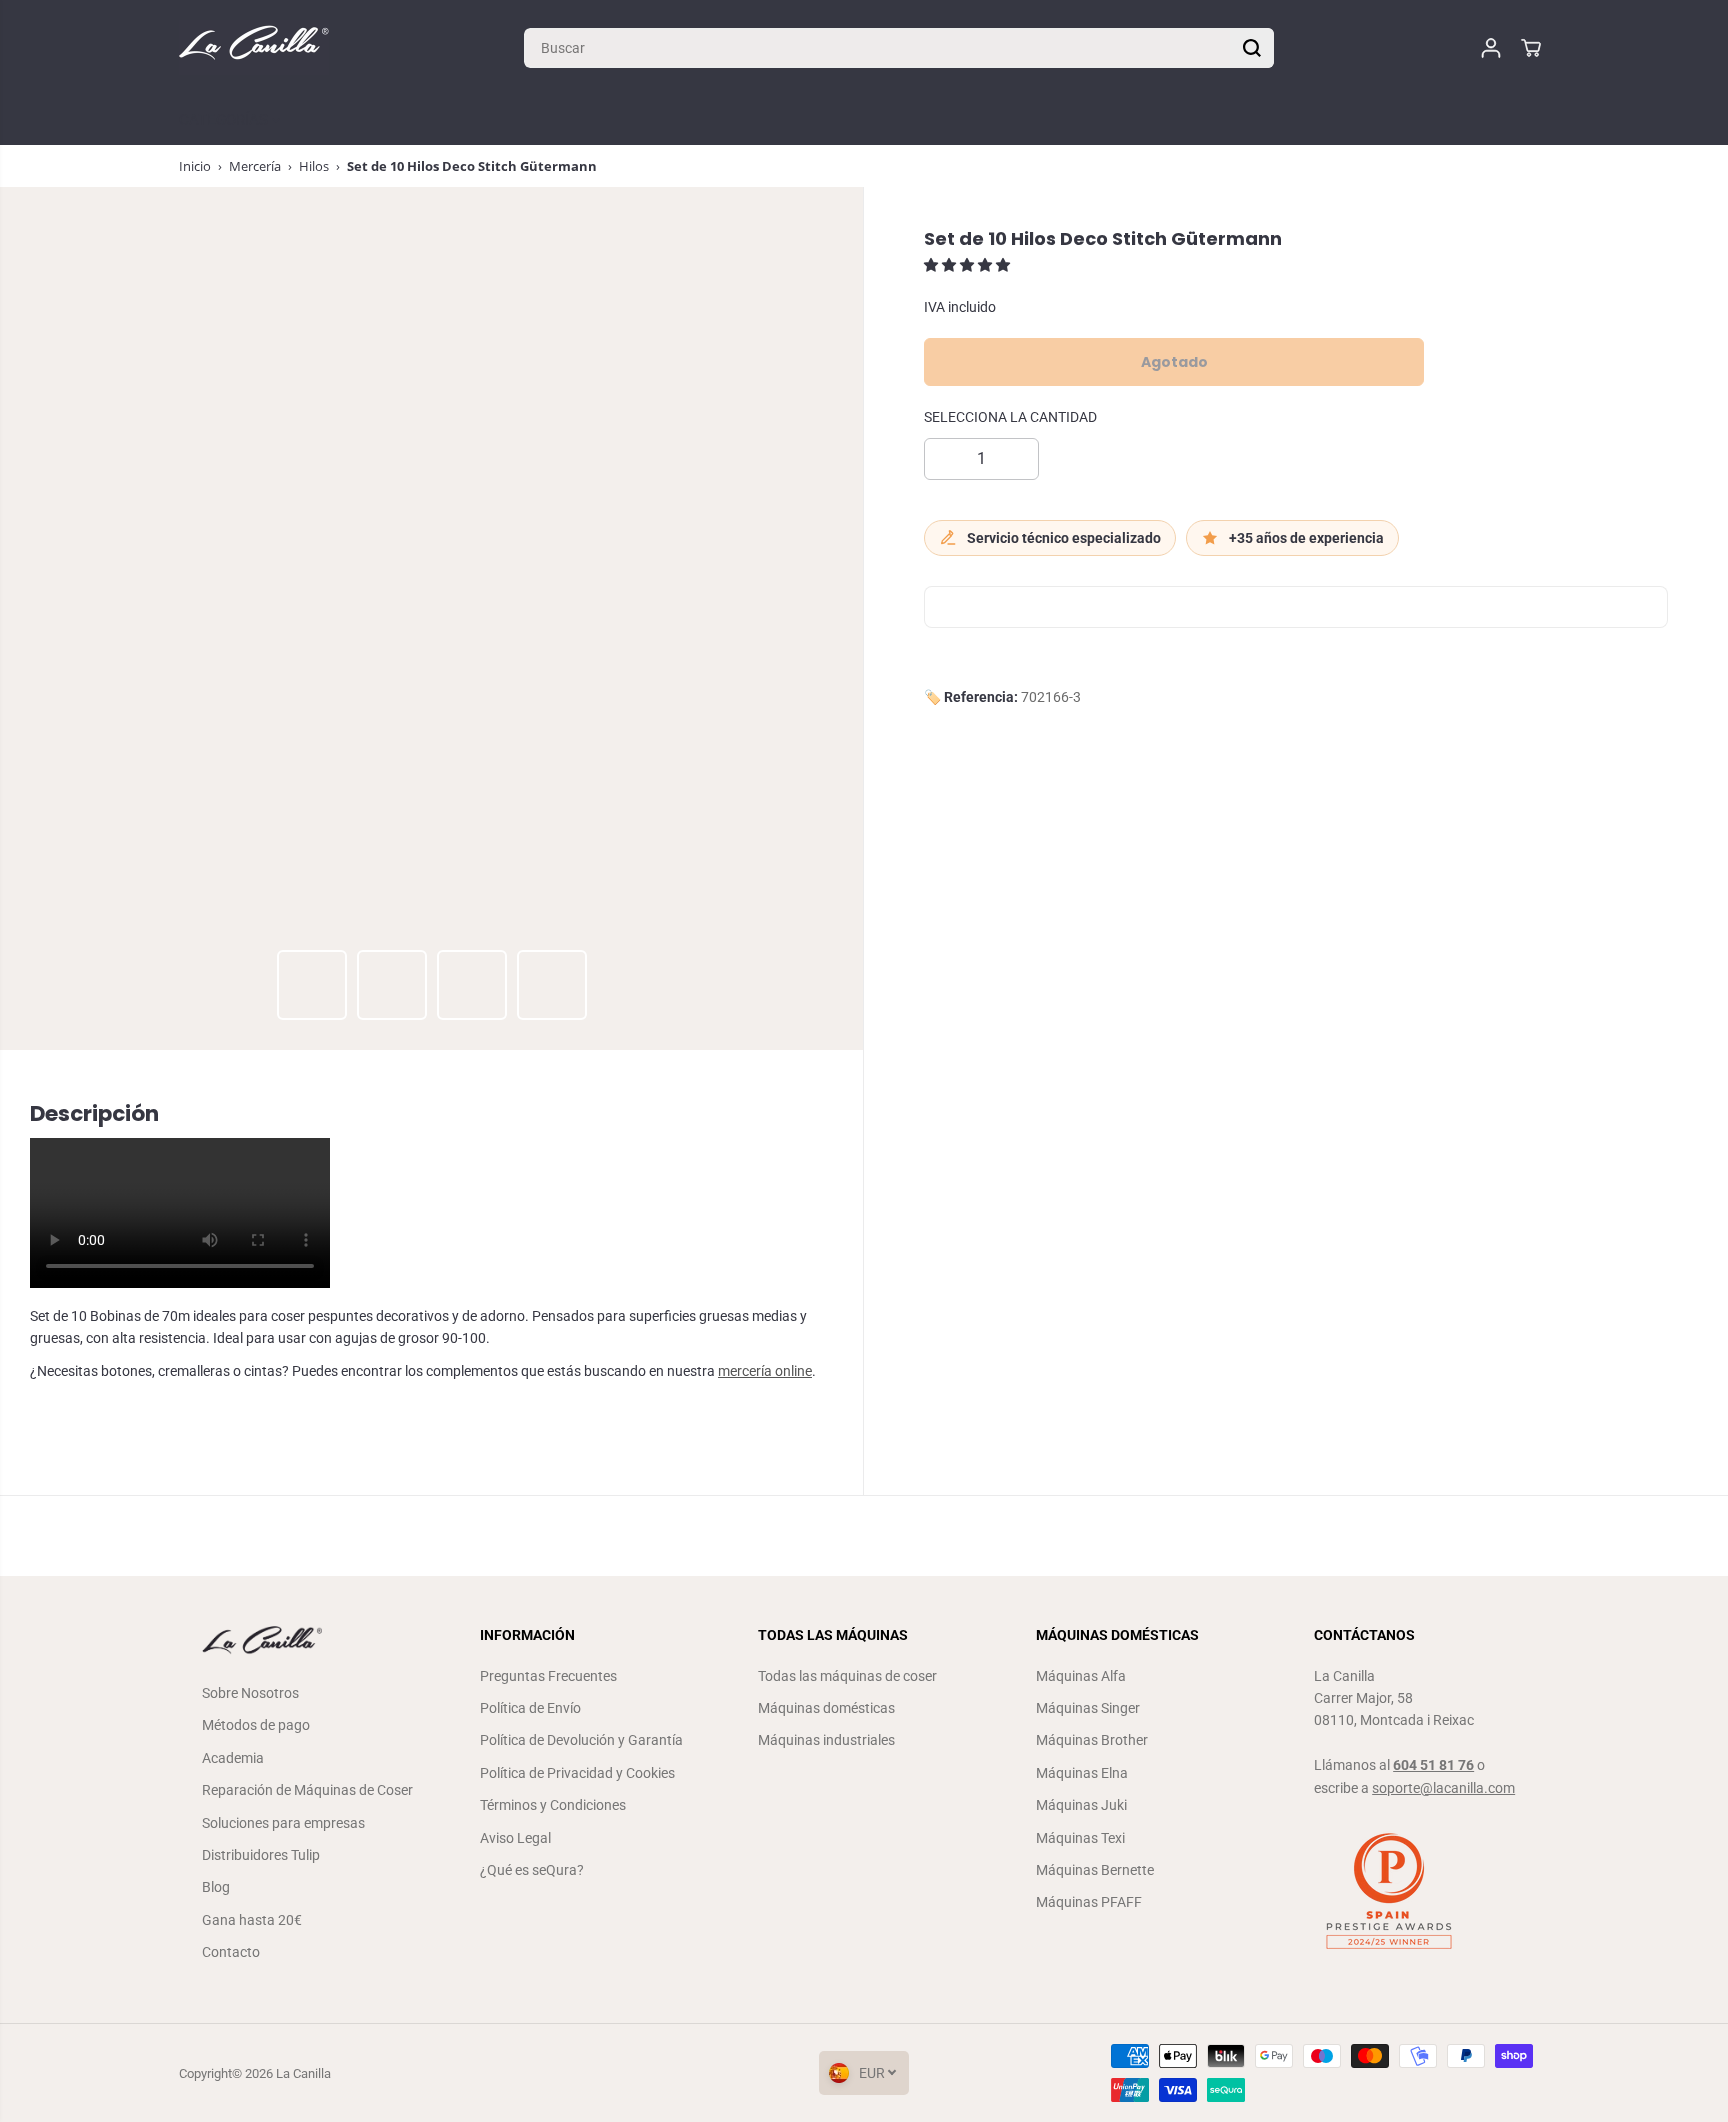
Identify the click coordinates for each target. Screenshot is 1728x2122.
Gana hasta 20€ (252, 1920)
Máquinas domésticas (826, 1708)
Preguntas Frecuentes (548, 1676)
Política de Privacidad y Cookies (577, 1773)
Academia (233, 1758)
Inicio (195, 166)
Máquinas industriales (826, 1740)
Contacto (231, 1952)
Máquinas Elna (1082, 1773)
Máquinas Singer (1088, 1708)
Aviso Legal (515, 1838)
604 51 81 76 (1433, 1765)
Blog (216, 1887)
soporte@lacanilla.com (1443, 1788)
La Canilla (303, 2073)
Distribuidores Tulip (261, 1855)
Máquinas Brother (1092, 1740)
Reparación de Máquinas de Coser (307, 1790)
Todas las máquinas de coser (847, 1676)
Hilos (314, 166)
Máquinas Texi (1080, 1838)
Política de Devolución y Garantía (581, 1740)
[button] (968, 266)
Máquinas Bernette (1095, 1870)
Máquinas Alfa (1081, 1676)
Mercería (255, 166)
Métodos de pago (256, 1725)
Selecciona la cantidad (1010, 418)
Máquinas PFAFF (1089, 1902)
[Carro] (1531, 48)
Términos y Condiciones (553, 1805)
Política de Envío (530, 1708)
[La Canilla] (254, 47)
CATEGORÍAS (225, 120)
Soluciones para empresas (283, 1823)
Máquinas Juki (1081, 1805)
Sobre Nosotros (250, 1693)
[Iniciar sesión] (1491, 48)
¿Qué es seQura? (532, 1870)
